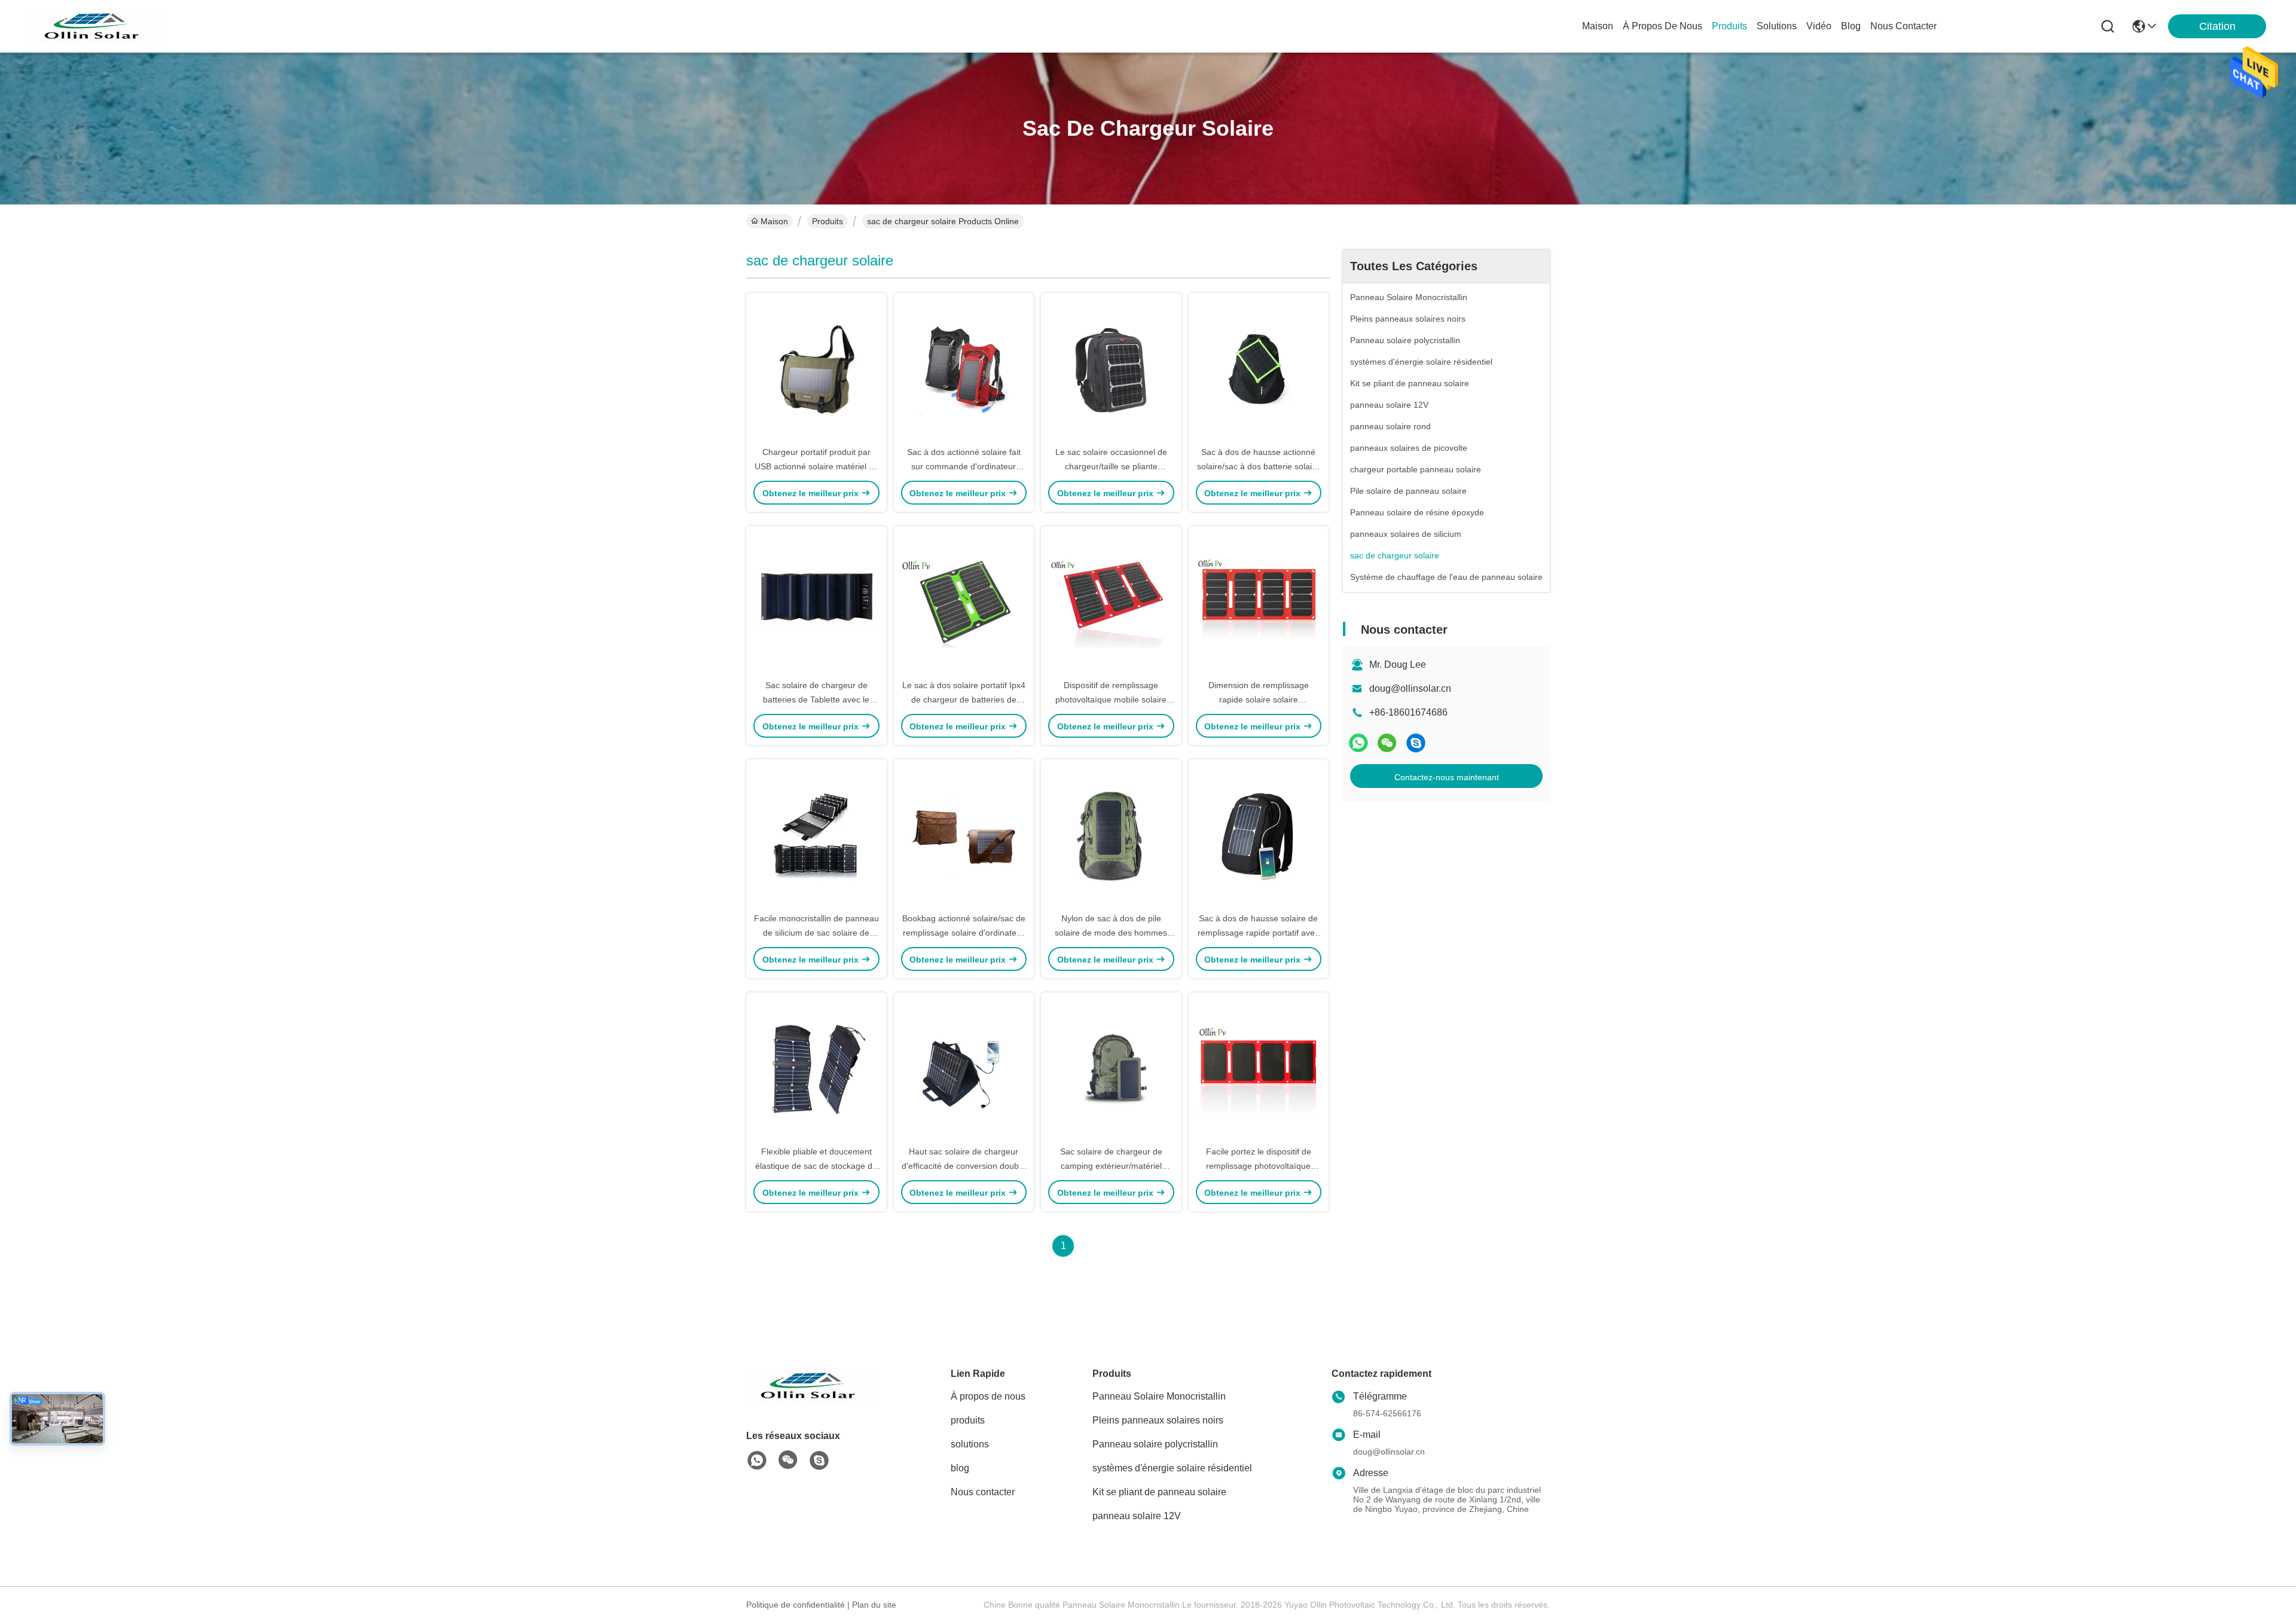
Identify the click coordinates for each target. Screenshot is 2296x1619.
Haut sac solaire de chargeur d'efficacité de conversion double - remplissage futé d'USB (964, 1166)
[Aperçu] (812, 1400)
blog (1851, 26)
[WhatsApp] (1358, 743)
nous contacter (1903, 26)
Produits (828, 221)
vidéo (1819, 26)
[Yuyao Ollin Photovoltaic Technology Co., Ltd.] (96, 26)
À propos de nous (1663, 26)
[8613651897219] (757, 1461)
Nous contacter (983, 1492)
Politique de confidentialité (796, 1605)
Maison (1598, 26)
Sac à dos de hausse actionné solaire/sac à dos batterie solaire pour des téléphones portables (1258, 466)
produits (1729, 26)
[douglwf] (1416, 743)
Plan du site (874, 1605)
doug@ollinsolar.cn (1410, 688)
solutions (1777, 26)
